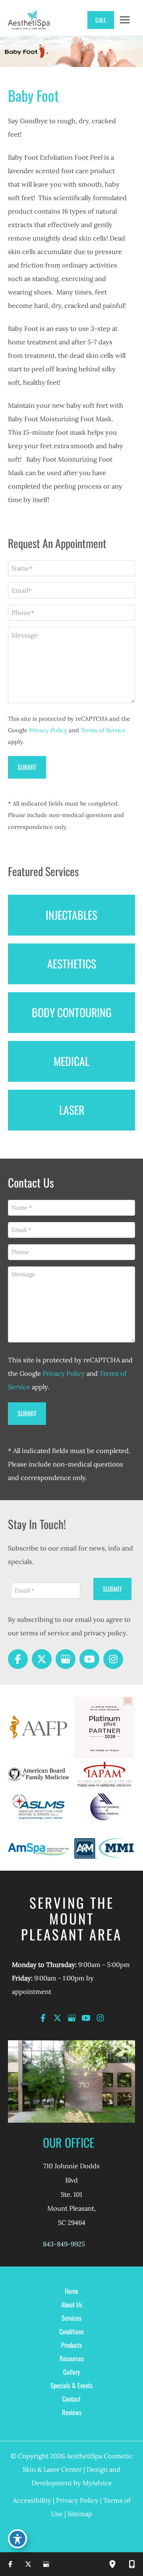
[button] (97, 20)
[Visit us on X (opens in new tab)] (42, 1659)
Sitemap (80, 2514)
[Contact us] (132, 2564)
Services (71, 2318)
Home (71, 2291)
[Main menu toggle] (125, 20)
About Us (72, 2304)
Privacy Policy (48, 730)
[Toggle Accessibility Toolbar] (17, 2539)
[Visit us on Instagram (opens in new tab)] (113, 1659)
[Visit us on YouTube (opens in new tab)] (89, 1659)
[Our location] (112, 2564)
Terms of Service (103, 730)
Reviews (72, 2412)
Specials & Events (71, 2385)
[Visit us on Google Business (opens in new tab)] (66, 1659)
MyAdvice (97, 2483)
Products (71, 2345)
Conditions (71, 2331)
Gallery (71, 2372)
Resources (72, 2358)
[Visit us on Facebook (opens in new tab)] (18, 1659)
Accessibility (32, 2500)
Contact (71, 2399)
